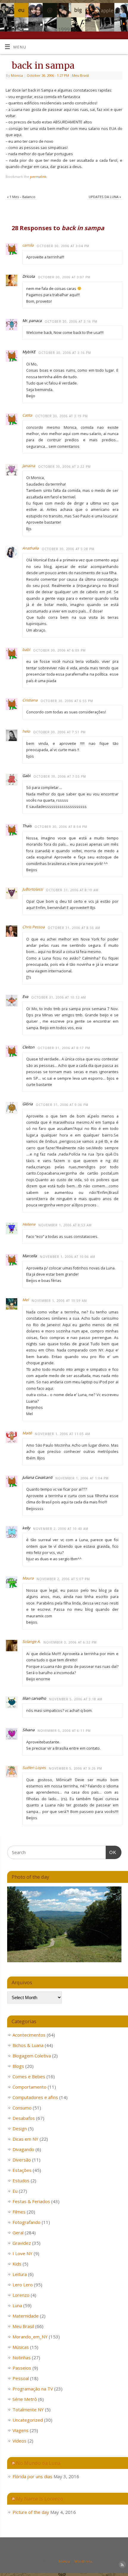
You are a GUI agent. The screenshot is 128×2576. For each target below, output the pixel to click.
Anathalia (31, 548)
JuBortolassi (33, 889)
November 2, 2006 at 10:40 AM (61, 1529)
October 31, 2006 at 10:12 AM (59, 997)
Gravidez (22, 2243)
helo (26, 731)
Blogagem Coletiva (32, 2056)
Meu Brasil (81, 75)
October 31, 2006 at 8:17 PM (64, 1048)
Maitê (27, 1433)
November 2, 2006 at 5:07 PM (63, 1579)
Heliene (29, 1224)
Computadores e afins (35, 2097)
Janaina (29, 466)
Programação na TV (33, 2389)
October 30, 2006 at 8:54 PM (61, 827)
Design (20, 2128)
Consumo (22, 2108)
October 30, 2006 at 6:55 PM (67, 701)
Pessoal (21, 2378)
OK (111, 1852)
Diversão (22, 2160)
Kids (17, 2264)
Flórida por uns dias (32, 2476)
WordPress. (84, 2561)
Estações (22, 2170)
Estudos (21, 2181)
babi (26, 650)
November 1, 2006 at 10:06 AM (68, 1257)
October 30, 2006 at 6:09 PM (59, 650)
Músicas (21, 2347)
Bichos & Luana (28, 2045)
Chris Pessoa (33, 927)
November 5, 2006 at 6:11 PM (64, 1731)
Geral (18, 2233)
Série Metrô (25, 2399)
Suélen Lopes (34, 1768)
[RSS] (121, 12)
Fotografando (26, 2222)
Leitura (20, 2274)
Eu (15, 2191)
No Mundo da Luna (38, 2463)
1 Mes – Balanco (21, 197)
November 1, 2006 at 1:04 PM (82, 1478)
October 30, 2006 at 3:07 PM (64, 277)
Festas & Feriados (31, 2201)
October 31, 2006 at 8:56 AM (74, 928)
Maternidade (26, 2316)
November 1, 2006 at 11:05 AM (63, 1434)
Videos (19, 2441)
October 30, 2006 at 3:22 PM (64, 467)
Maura (28, 1578)
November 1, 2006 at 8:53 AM (65, 1225)
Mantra (64, 2561)
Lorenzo (21, 2295)
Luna (17, 2305)
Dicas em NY (25, 2139)
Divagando (23, 2149)
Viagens (21, 2430)
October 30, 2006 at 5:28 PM (68, 549)
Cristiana (30, 700)
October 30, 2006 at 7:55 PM (60, 776)
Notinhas (22, 2357)
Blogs (18, 2066)
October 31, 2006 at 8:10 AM (72, 890)
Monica (17, 75)
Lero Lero (23, 2285)
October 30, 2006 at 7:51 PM (59, 732)
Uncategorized (28, 2420)
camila (28, 245)
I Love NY (22, 2253)
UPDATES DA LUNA (105, 197)
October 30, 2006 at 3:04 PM (63, 246)
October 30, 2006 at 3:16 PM (71, 321)
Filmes (19, 2212)
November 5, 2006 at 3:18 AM (76, 1699)
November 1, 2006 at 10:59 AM (59, 1301)
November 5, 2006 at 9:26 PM (75, 1768)
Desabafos (24, 2118)
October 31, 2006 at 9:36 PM (62, 1105)
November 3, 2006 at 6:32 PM (70, 1642)
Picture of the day (31, 2512)
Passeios (22, 2368)
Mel (25, 1300)
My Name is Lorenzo (40, 2499)
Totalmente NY (28, 2409)
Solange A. (31, 1642)
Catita (27, 415)
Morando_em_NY (30, 2337)
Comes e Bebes (29, 2076)
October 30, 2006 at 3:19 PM (61, 416)
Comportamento (29, 2087)
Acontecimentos (29, 2035)
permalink (38, 176)
